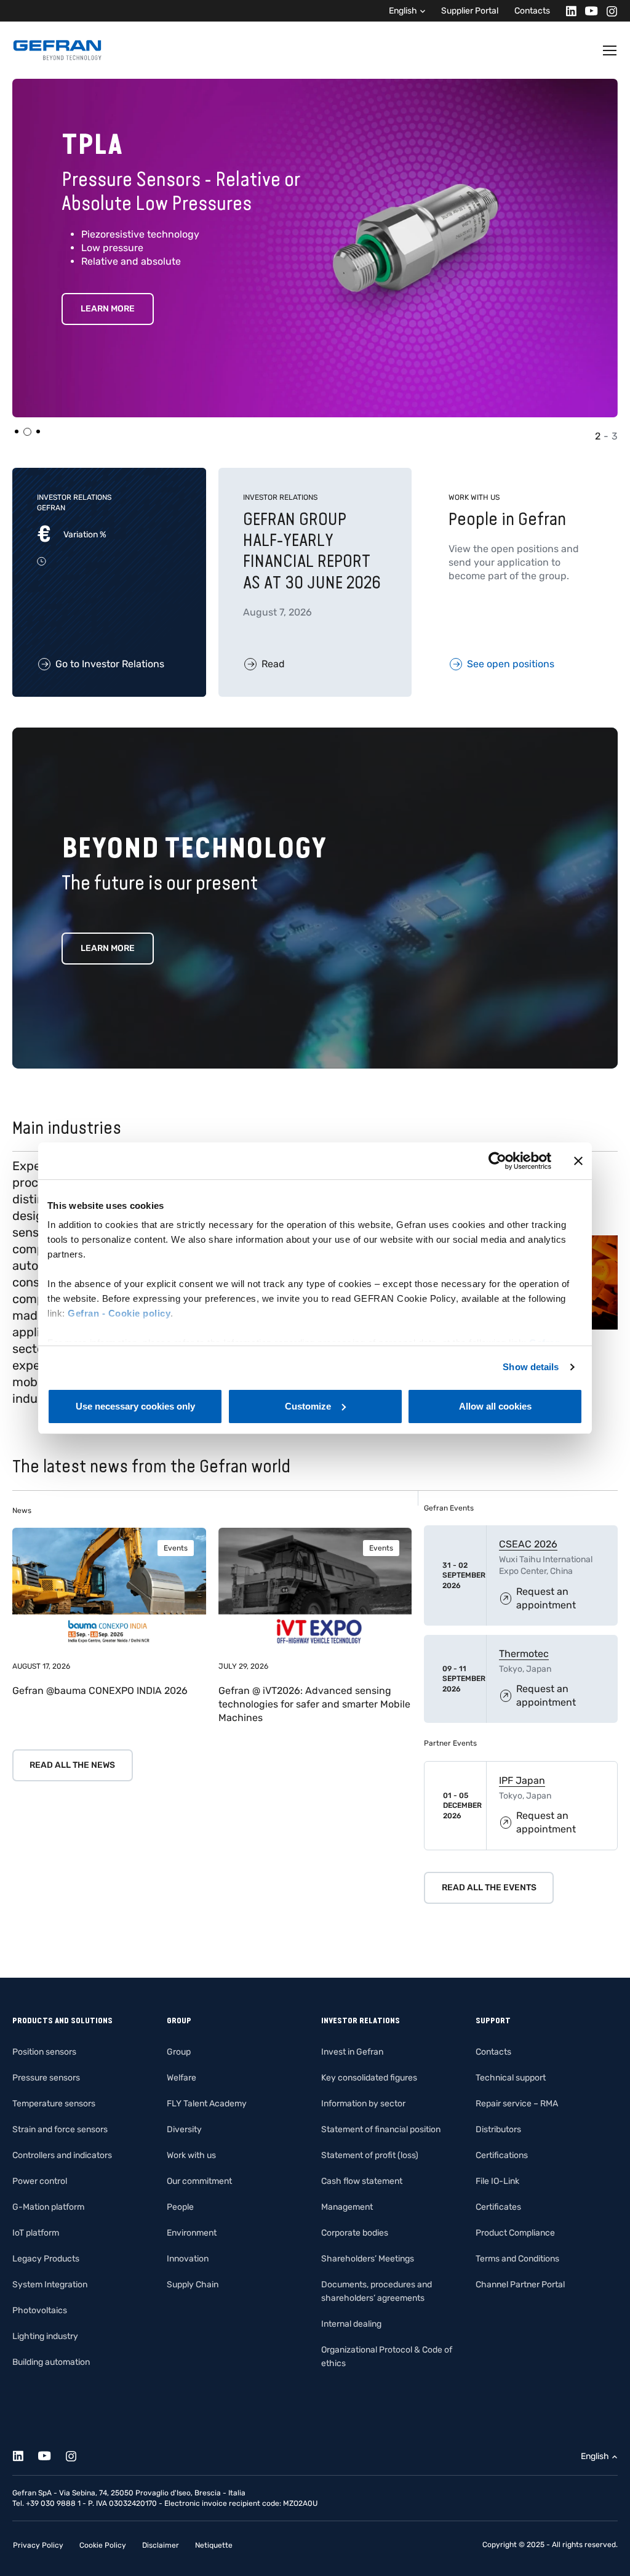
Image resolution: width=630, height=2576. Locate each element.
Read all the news (72, 1765)
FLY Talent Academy (207, 2104)
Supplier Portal (470, 11)
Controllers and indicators (62, 2155)
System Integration (50, 2285)
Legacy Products (46, 2259)
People (180, 2207)
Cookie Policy (103, 2545)
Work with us (191, 2155)
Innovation (188, 2259)
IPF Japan (522, 1780)
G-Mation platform (48, 2207)
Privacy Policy (38, 2545)
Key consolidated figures (369, 2078)
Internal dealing (351, 2324)
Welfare (181, 2078)
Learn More (108, 333)
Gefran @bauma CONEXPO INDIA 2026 (100, 1691)
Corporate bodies (355, 2233)
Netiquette (214, 2545)
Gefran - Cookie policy (119, 1313)
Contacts (532, 11)
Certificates (498, 2207)
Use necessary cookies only (135, 1406)
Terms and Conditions (517, 2259)
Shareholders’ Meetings (368, 2259)
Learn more (108, 948)
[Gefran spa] (57, 50)
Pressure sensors (46, 2078)
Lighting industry (45, 2336)
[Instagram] (608, 11)
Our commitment (199, 2181)
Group (179, 2052)
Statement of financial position (381, 2129)
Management (347, 2207)
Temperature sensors (54, 2104)
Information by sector (363, 2104)
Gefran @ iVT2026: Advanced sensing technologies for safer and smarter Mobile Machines (314, 1704)
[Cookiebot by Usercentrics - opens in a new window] (497, 1161)
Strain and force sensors (60, 2129)
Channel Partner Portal (520, 2285)
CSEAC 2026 (528, 1544)
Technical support (511, 2078)
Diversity (184, 2129)
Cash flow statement (362, 2181)
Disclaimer (161, 2545)
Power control (40, 2181)
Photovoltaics (40, 2310)
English (403, 11)
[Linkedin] (568, 11)
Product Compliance (515, 2233)
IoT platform (36, 2233)
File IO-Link (497, 2181)
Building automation (51, 2362)
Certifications (502, 2155)
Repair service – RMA (517, 2104)
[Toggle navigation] (610, 50)
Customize (308, 1406)
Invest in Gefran (352, 2052)
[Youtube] (588, 11)
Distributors (498, 2129)
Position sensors (44, 2052)
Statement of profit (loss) (370, 2155)
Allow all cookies (495, 1406)
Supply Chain (193, 2285)
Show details (531, 1367)
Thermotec (524, 1654)
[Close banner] (578, 1161)
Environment (192, 2233)
